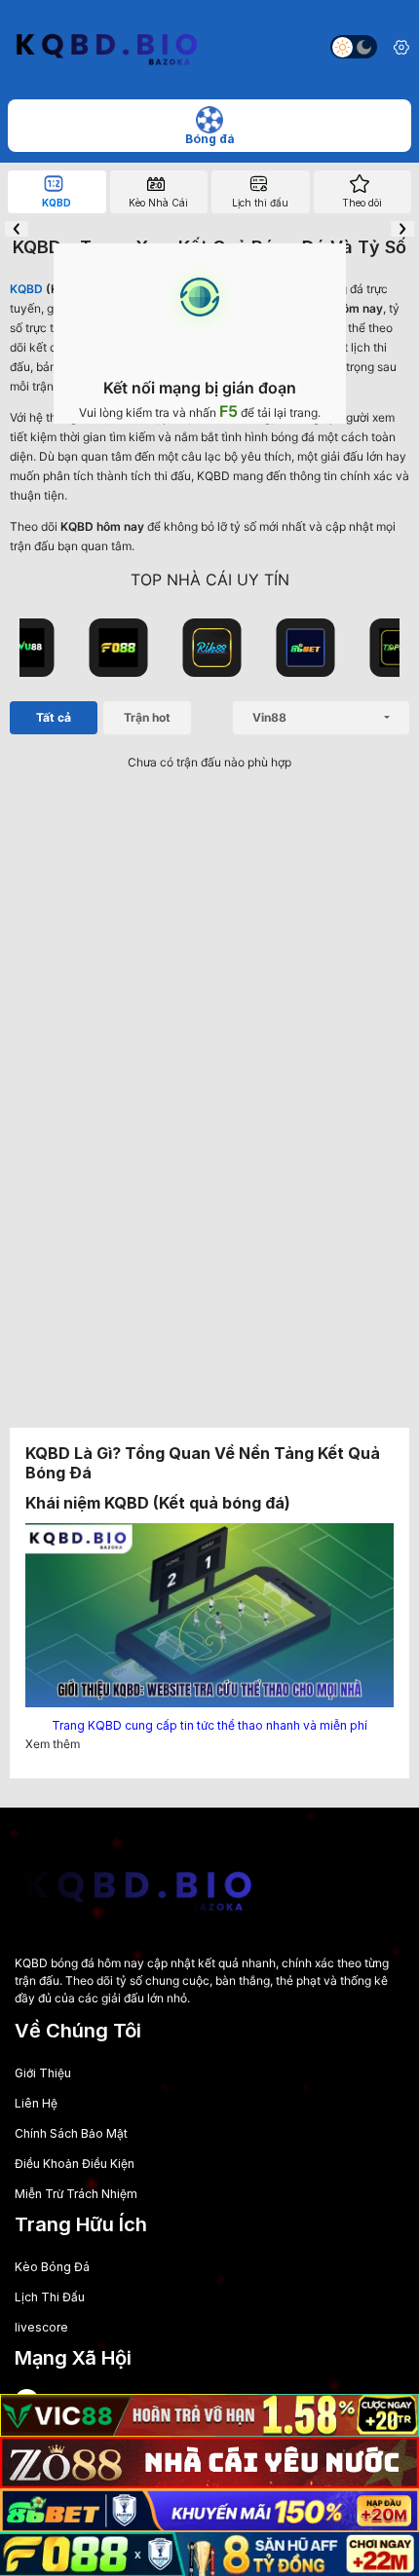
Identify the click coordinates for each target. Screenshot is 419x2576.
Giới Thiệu (43, 2073)
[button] (17, 229)
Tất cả (54, 717)
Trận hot (147, 717)
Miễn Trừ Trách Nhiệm (76, 2194)
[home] (105, 47)
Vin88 (269, 717)
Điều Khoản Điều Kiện (75, 2164)
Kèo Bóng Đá (52, 2267)
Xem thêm (53, 1744)
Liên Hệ (36, 2103)
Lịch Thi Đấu (50, 2297)
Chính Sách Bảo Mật (71, 2133)
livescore (41, 2327)
